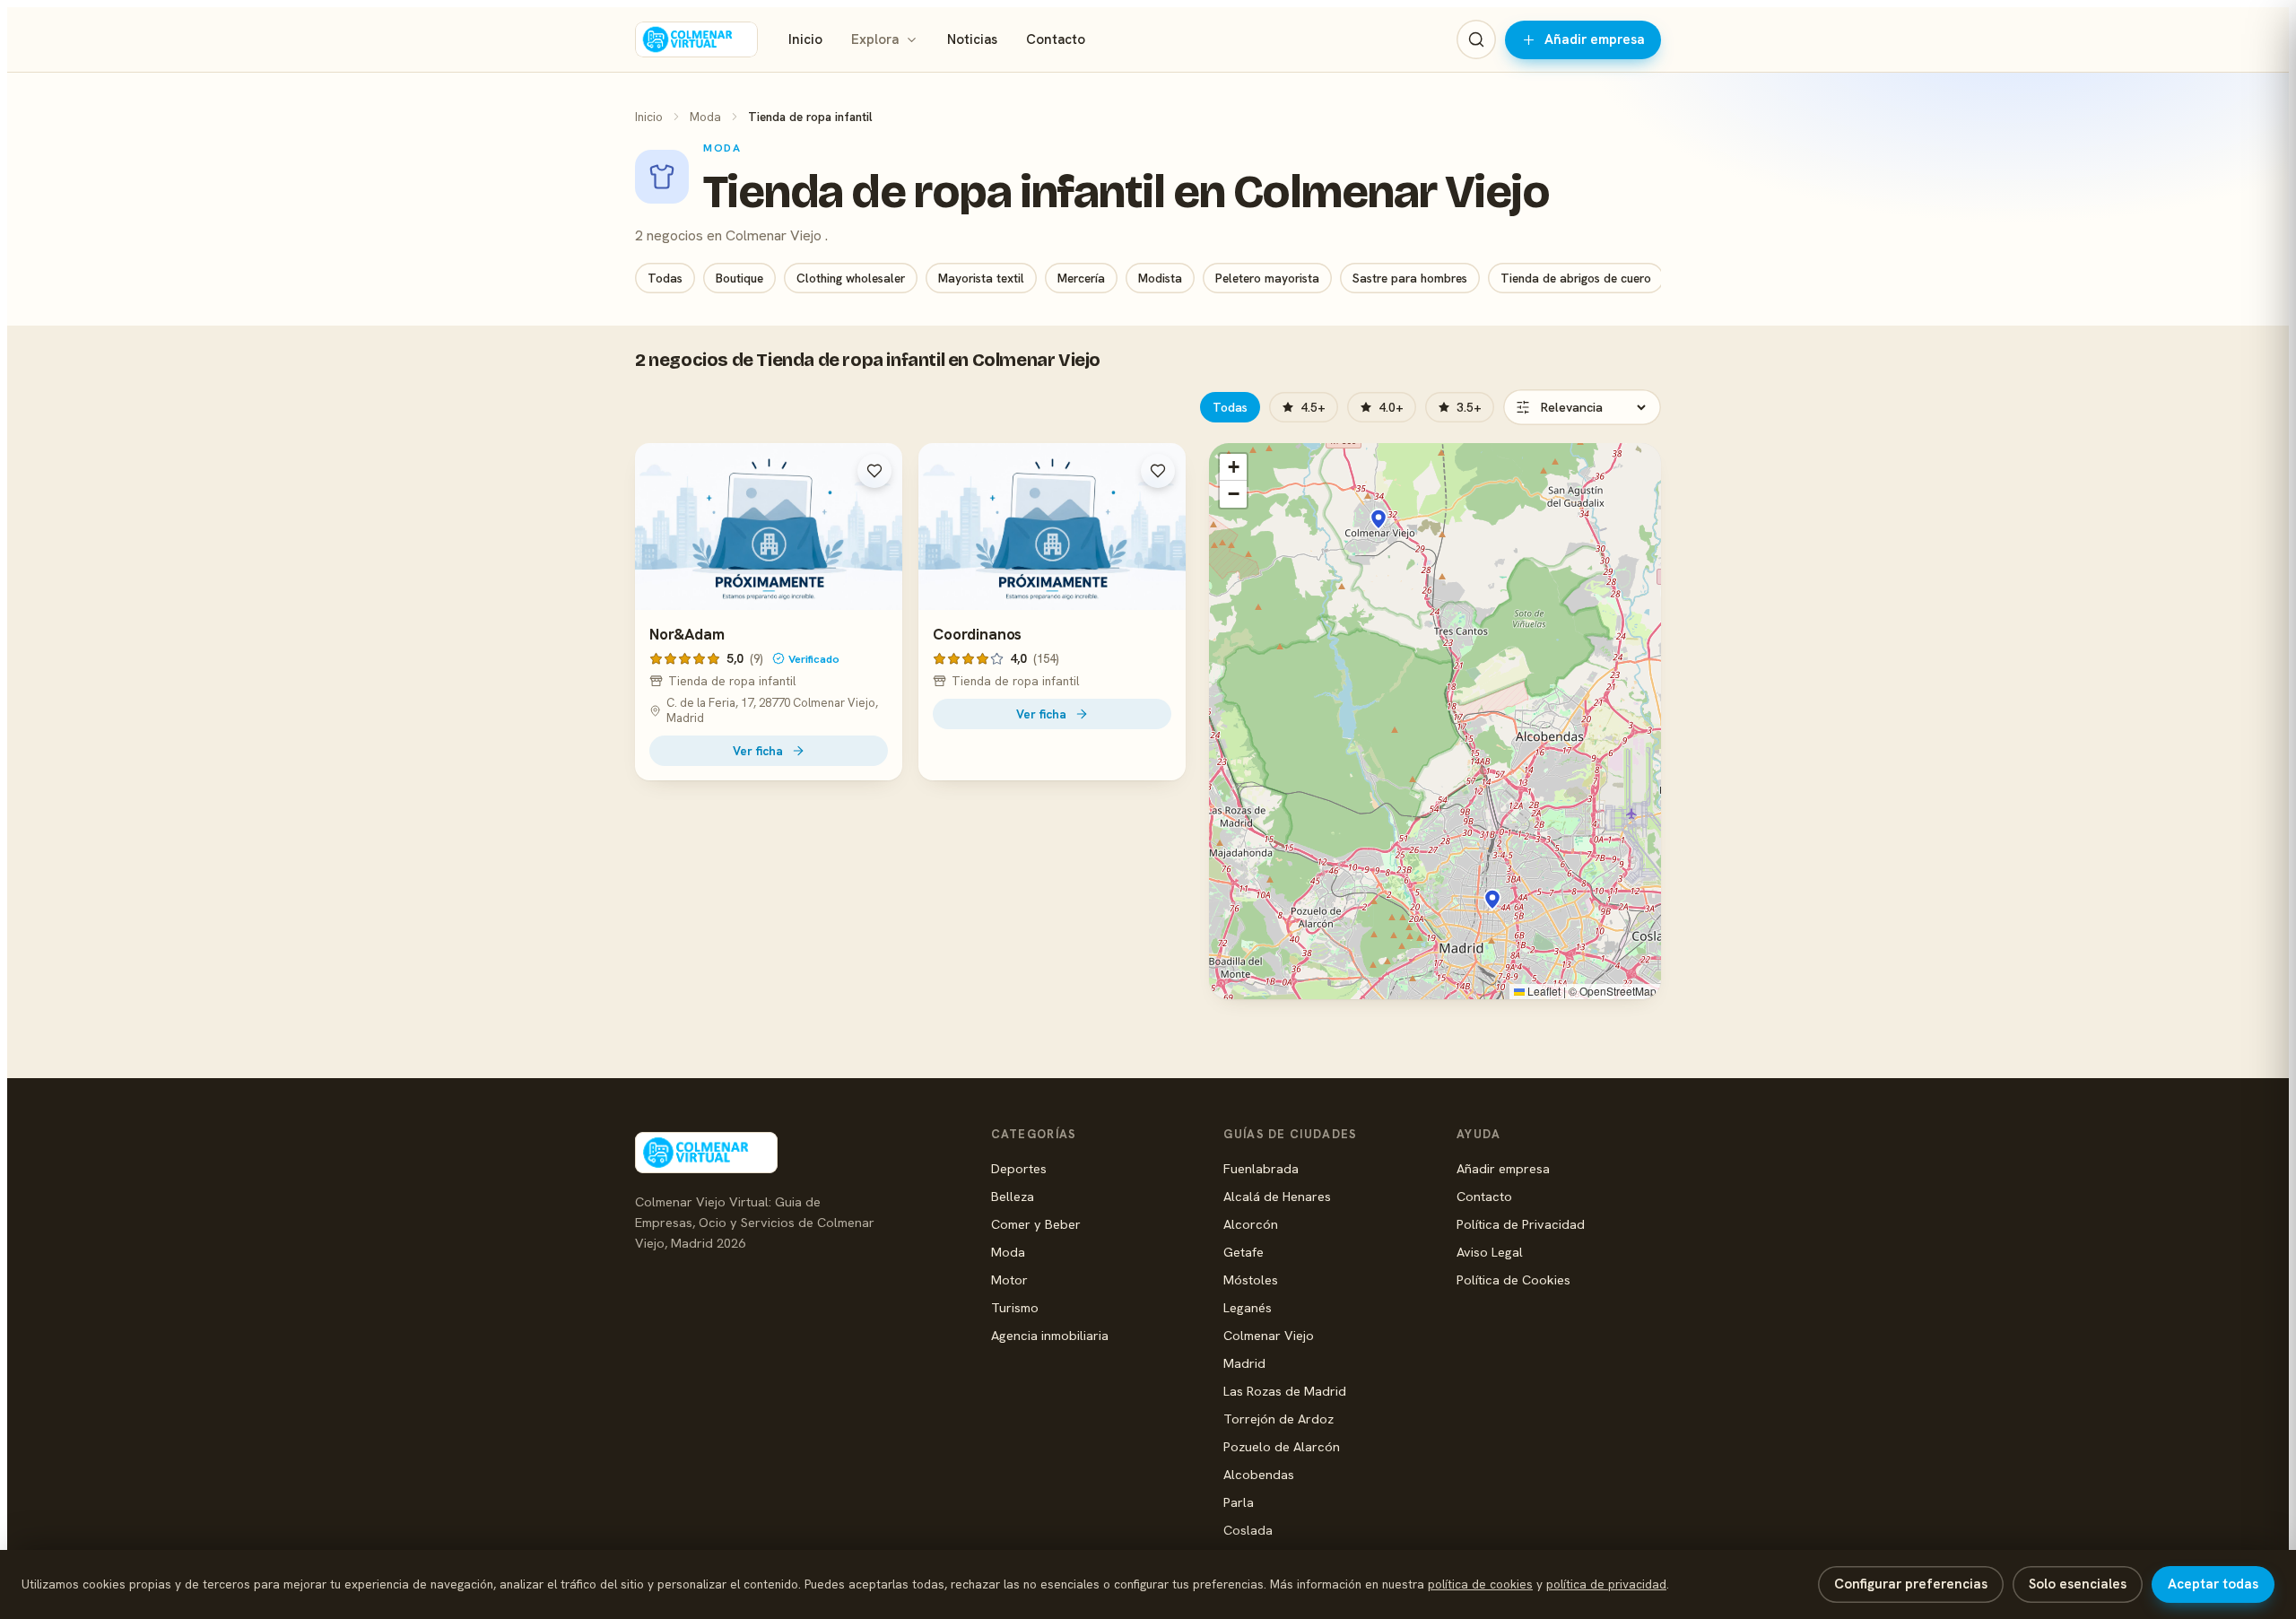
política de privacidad (1606, 1584)
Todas (665, 278)
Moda (705, 117)
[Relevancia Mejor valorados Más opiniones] (1582, 407)
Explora (875, 39)
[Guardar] (874, 471)
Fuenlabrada (1261, 1168)
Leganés (1248, 1307)
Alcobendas (1259, 1474)
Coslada (1248, 1530)
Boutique (739, 278)
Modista (1160, 278)
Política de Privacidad (1521, 1224)
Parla (1239, 1502)
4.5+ (1313, 407)
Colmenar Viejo (1269, 1335)
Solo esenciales (2078, 1584)
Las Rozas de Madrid (1285, 1391)
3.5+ (1469, 407)
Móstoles (1251, 1280)
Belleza (1013, 1196)
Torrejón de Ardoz (1278, 1419)
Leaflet (1543, 991)
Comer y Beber (1036, 1224)
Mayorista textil (981, 278)
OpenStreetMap (1618, 991)
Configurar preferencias (1911, 1584)
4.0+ (1391, 407)
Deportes (1019, 1168)
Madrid (1244, 1363)
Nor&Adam (687, 634)
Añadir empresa (1595, 39)
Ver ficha (758, 751)
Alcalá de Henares (1277, 1196)
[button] (1378, 519)
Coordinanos (977, 634)
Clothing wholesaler (851, 278)
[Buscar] (1476, 39)
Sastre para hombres (1410, 278)
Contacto (1056, 39)
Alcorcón (1251, 1224)
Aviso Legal (1490, 1252)
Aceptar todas (2213, 1584)
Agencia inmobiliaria (1050, 1335)
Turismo (1015, 1307)
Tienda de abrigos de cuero (1576, 278)
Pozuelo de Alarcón (1282, 1446)
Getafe (1244, 1252)
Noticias (972, 39)
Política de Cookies (1513, 1280)
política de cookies (1480, 1584)
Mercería (1081, 278)
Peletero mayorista (1267, 278)
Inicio (805, 39)
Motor (1009, 1280)
